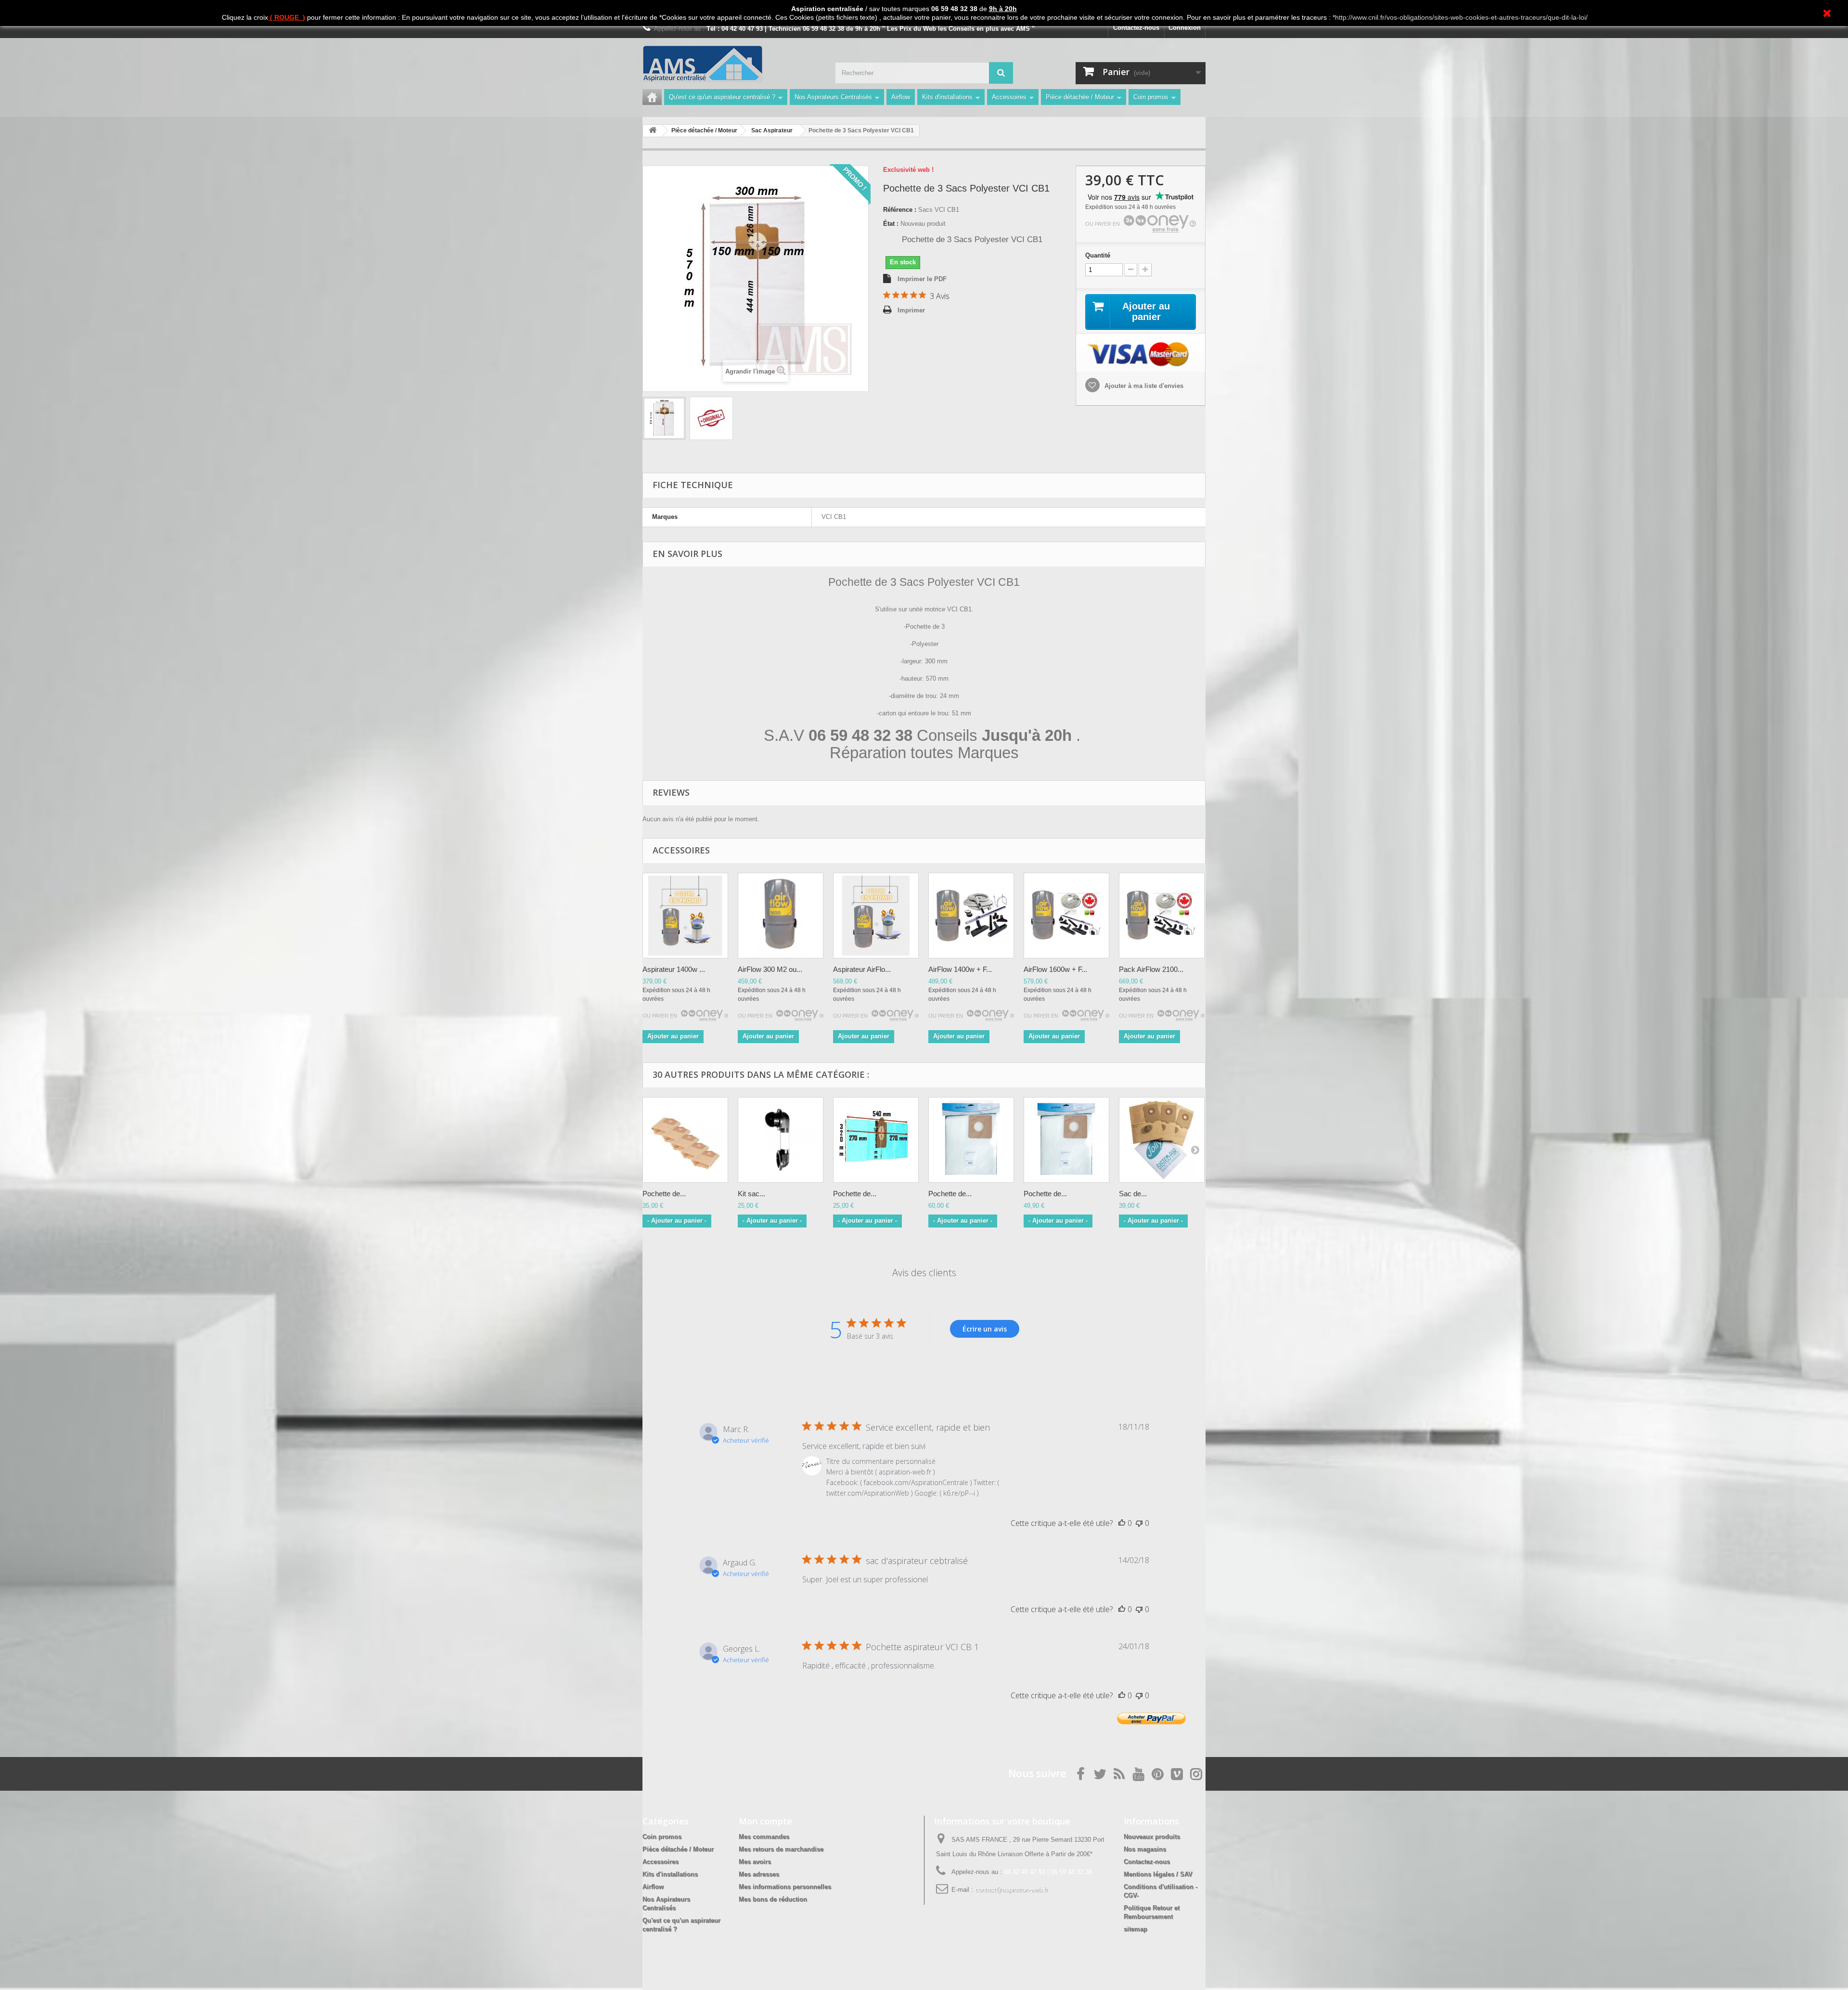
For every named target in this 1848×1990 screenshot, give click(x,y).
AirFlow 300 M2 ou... (770, 969)
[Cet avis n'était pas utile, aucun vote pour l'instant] (1139, 1523)
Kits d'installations (947, 97)
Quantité (1098, 255)
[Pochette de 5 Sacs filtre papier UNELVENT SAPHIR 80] (685, 1140)
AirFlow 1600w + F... (1055, 969)
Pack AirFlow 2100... (1151, 969)
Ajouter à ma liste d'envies (1143, 386)
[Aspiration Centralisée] (685, 916)
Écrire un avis (985, 1329)
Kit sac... (751, 1194)
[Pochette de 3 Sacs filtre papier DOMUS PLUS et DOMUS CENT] (876, 1140)
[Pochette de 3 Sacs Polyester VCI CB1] (664, 418)
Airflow (901, 97)
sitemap (1136, 1929)
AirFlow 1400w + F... (960, 969)
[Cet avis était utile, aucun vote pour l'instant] (1122, 1523)
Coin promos (1151, 97)
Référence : (900, 210)
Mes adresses (759, 1874)
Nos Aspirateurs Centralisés (833, 97)
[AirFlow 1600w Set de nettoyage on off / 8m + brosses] (1066, 916)
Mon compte (765, 1821)
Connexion (1185, 28)
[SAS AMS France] (731, 64)
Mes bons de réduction (773, 1899)
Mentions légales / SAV (1158, 1874)
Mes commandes (764, 1837)
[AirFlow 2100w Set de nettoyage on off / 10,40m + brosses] (1162, 916)
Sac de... (1133, 1194)
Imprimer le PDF (922, 279)
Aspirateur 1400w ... (674, 969)
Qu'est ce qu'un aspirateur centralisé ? (722, 97)
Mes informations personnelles (785, 1887)
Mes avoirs (755, 1862)
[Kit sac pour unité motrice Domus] (781, 1140)
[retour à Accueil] (653, 131)
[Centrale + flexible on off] (971, 916)
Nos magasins (1145, 1849)
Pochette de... (664, 1194)
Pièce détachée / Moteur (1080, 97)
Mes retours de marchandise (781, 1849)
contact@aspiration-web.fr (1011, 1890)
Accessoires (1009, 97)
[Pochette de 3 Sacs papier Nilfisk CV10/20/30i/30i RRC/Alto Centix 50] (971, 1140)
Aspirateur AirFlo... (862, 969)
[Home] (652, 97)
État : (891, 224)
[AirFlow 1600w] (781, 916)
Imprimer (911, 310)
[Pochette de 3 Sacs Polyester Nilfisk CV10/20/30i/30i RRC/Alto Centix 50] (1066, 1140)
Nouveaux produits (1152, 1837)
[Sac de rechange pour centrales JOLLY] (1162, 1140)
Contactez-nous (1136, 28)
